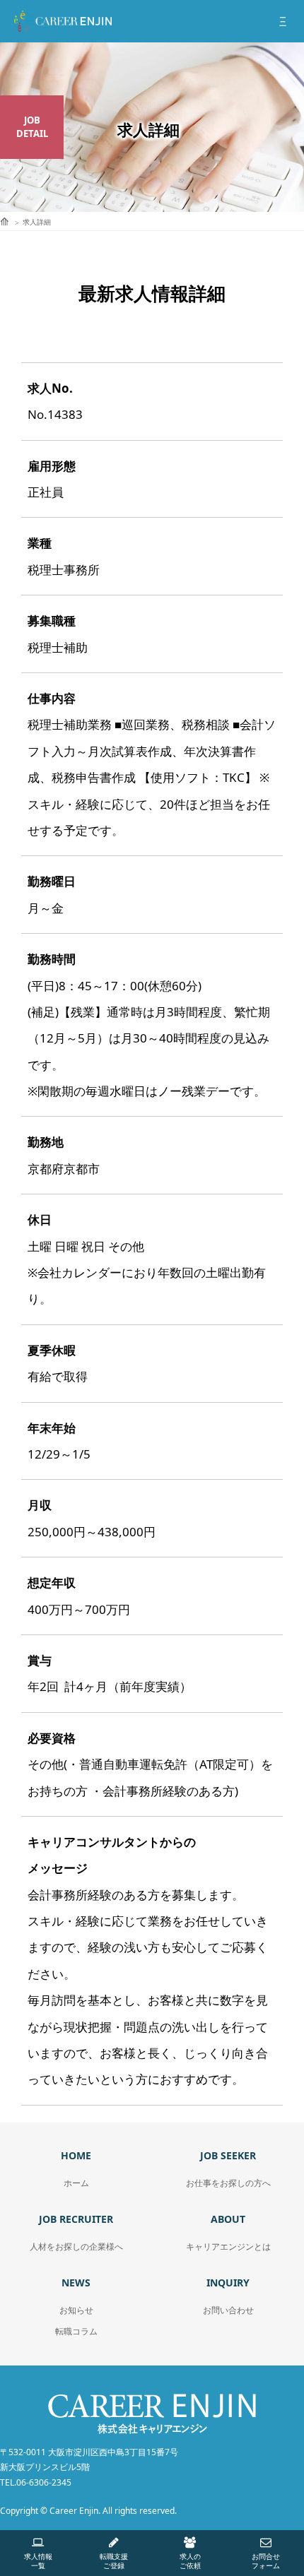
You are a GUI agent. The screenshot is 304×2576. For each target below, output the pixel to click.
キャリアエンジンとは (228, 2246)
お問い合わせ (228, 2310)
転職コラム (76, 2331)
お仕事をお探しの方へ (228, 2183)
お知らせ (76, 2310)
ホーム (76, 2183)
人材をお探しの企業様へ (76, 2246)
